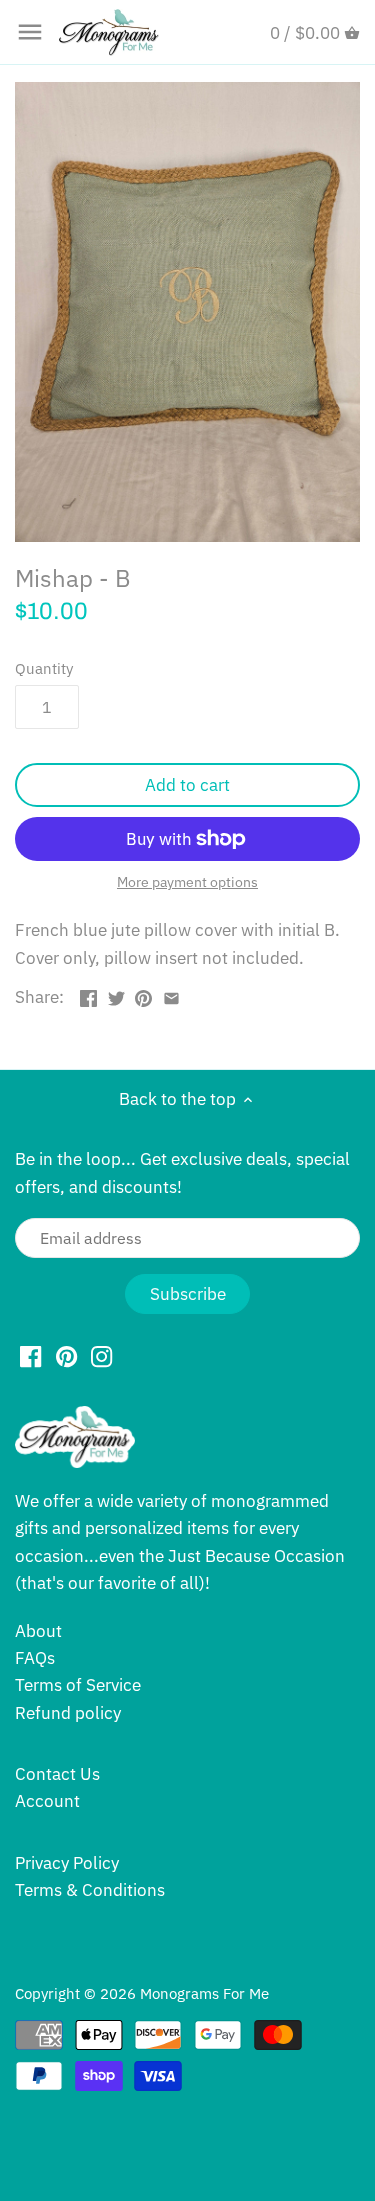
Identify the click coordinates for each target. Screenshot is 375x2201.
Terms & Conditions (90, 1890)
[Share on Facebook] (88, 995)
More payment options (187, 882)
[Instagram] (101, 1356)
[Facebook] (30, 1356)
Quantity (44, 668)
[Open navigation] (30, 32)
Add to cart (187, 785)
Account (47, 1801)
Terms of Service (78, 1685)
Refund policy (68, 1713)
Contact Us (57, 1774)
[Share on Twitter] (116, 995)
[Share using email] (171, 995)
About (38, 1631)
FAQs (35, 1658)
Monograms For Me (204, 1993)
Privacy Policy (67, 1863)
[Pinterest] (66, 1356)
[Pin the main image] (143, 995)
